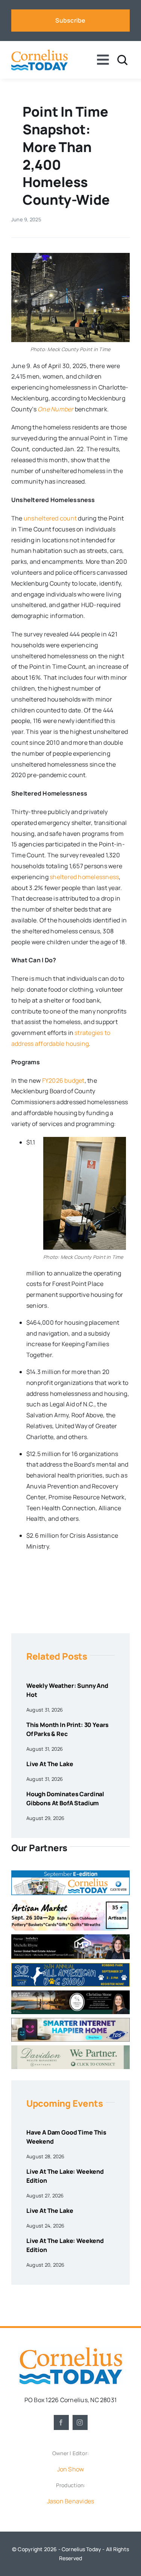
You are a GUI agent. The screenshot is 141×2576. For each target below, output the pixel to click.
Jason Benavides (71, 2501)
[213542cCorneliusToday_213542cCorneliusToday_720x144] (70, 2021)
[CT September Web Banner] (70, 1873)
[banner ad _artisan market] (70, 1902)
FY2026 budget (63, 1080)
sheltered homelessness (84, 877)
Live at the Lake (50, 1764)
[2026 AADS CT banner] (70, 1966)
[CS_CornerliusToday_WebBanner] (70, 1993)
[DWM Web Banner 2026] (70, 2048)
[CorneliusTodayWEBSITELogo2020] (71, 2350)
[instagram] (80, 2422)
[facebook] (61, 2422)
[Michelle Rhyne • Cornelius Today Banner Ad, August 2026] (70, 1937)
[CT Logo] (39, 52)
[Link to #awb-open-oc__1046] (122, 60)
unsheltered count (50, 518)
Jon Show (71, 2469)
